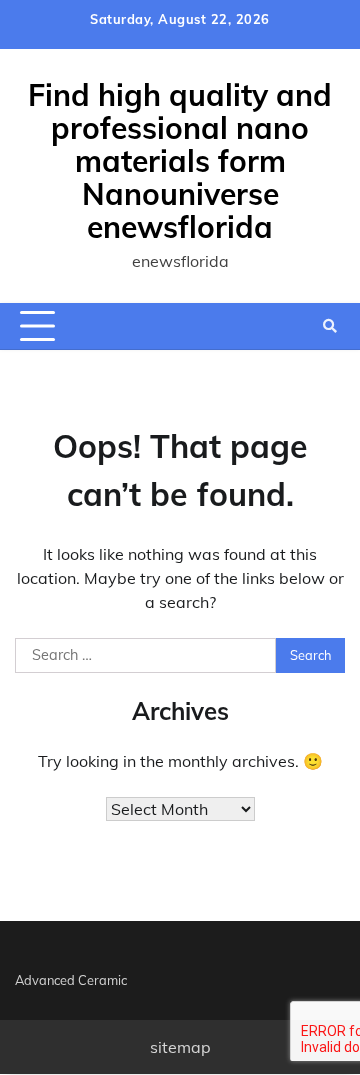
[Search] (330, 326)
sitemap (180, 1047)
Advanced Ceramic (71, 980)
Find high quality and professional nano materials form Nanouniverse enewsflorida (180, 161)
